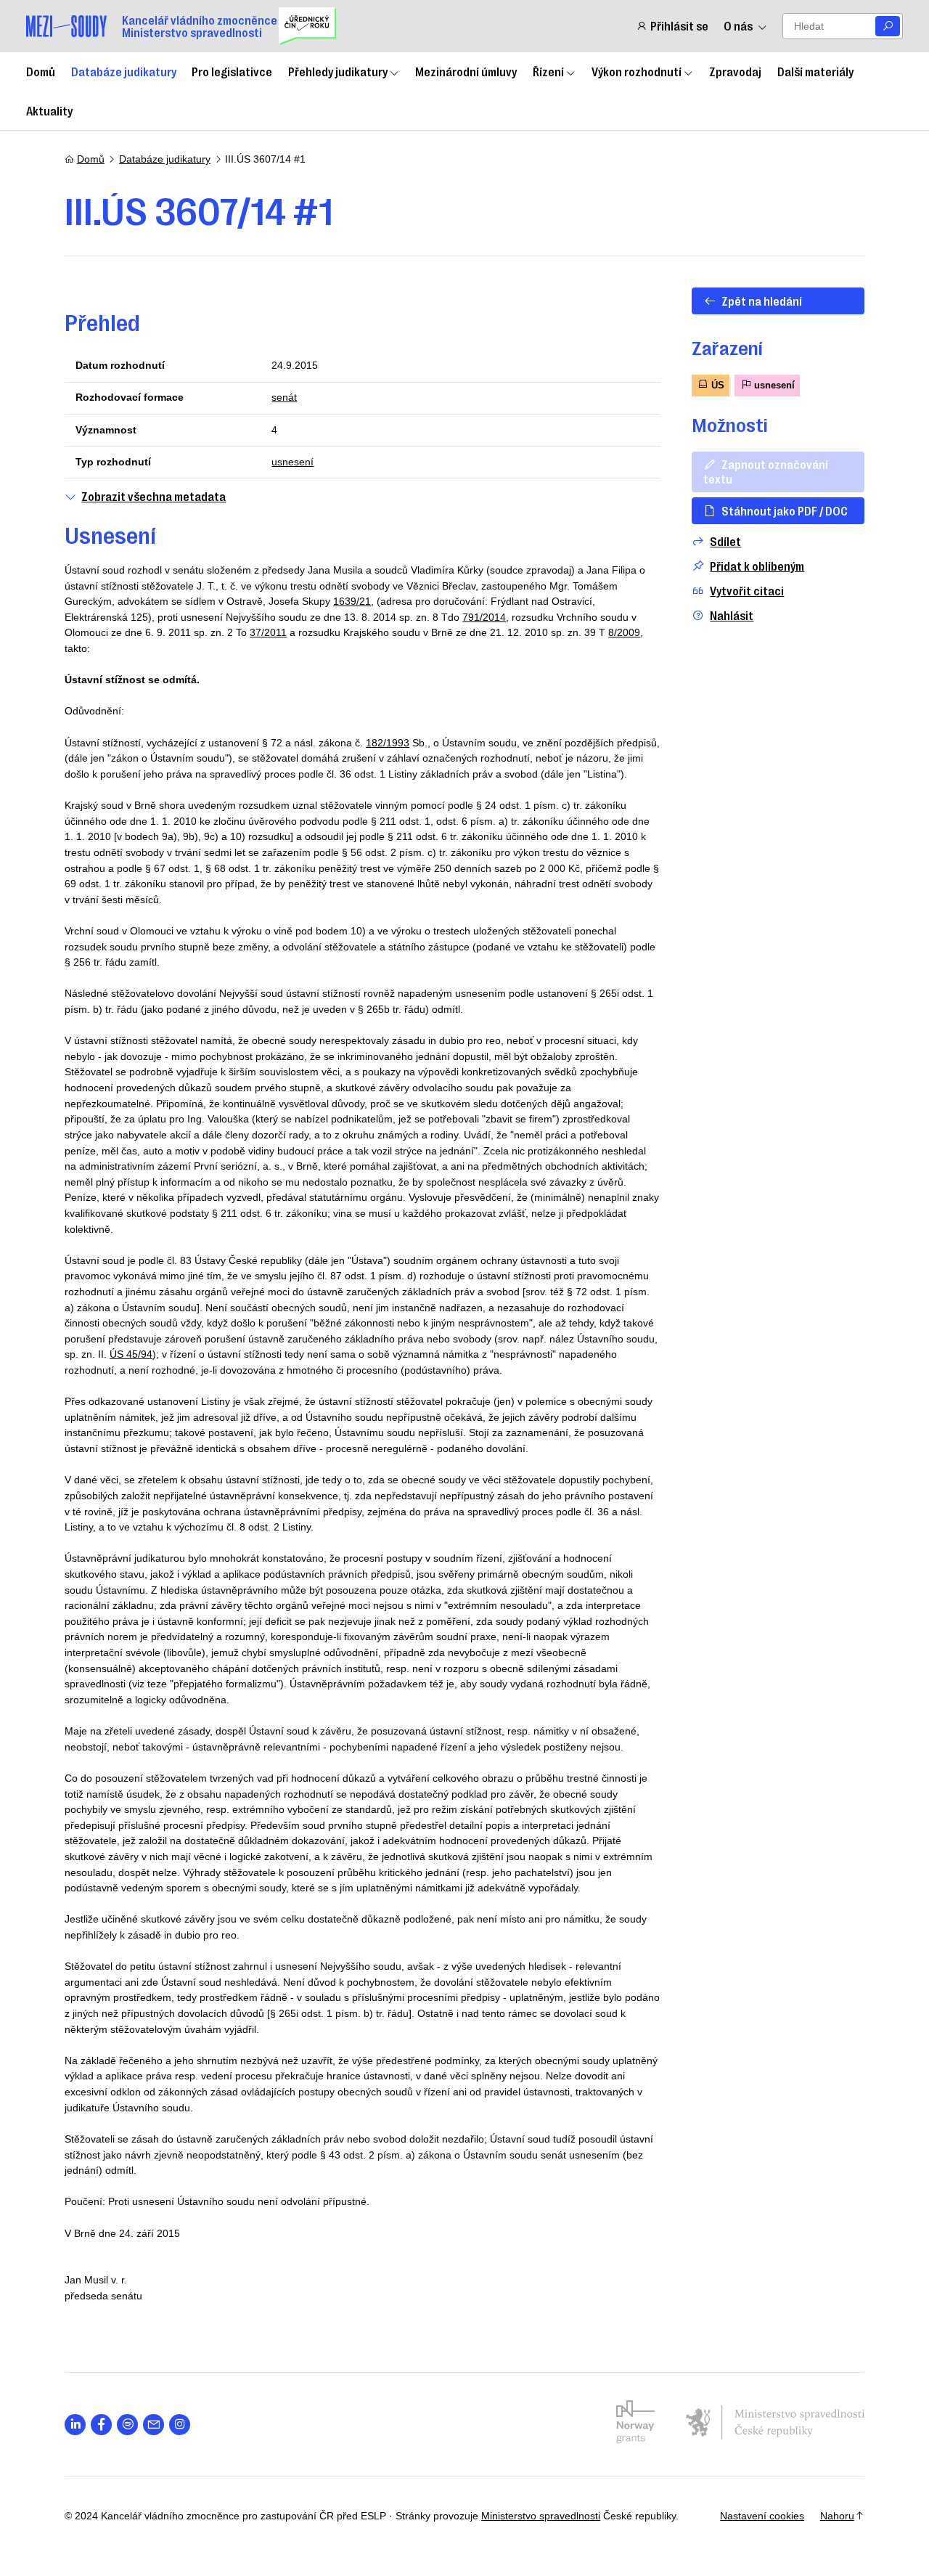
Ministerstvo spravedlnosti (541, 2516)
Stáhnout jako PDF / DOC (785, 510)
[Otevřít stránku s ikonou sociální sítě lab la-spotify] (127, 2425)
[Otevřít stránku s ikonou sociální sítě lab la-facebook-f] (101, 2425)
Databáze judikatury (124, 71)
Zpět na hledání (762, 301)
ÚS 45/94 (131, 1354)
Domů (41, 71)
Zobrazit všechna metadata (154, 496)
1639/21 (352, 601)
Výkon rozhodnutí (637, 71)
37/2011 (268, 632)
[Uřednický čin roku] (307, 26)
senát (284, 397)
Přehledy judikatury (338, 71)
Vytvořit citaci (747, 591)
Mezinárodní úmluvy (466, 71)
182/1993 (388, 743)
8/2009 (624, 632)
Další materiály (815, 71)
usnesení (292, 462)
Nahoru (837, 2516)
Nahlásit (732, 615)
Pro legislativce (232, 71)
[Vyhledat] (888, 27)
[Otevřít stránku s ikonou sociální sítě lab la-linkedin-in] (75, 2425)
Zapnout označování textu (766, 471)
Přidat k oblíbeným (757, 566)
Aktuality (49, 110)
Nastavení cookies (762, 2516)
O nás (738, 26)
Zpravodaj (735, 71)
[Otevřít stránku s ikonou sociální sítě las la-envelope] (154, 2425)
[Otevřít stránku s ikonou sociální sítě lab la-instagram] (180, 2425)
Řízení (548, 71)
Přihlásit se (679, 26)
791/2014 (484, 617)
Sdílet (725, 541)
